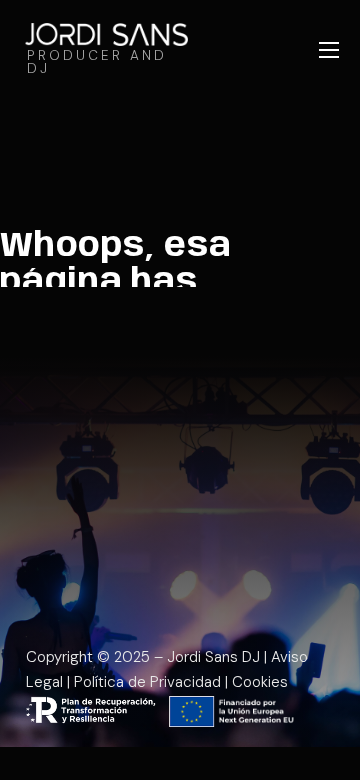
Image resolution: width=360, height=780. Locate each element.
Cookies (260, 682)
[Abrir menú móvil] (329, 50)
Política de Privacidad (147, 682)
